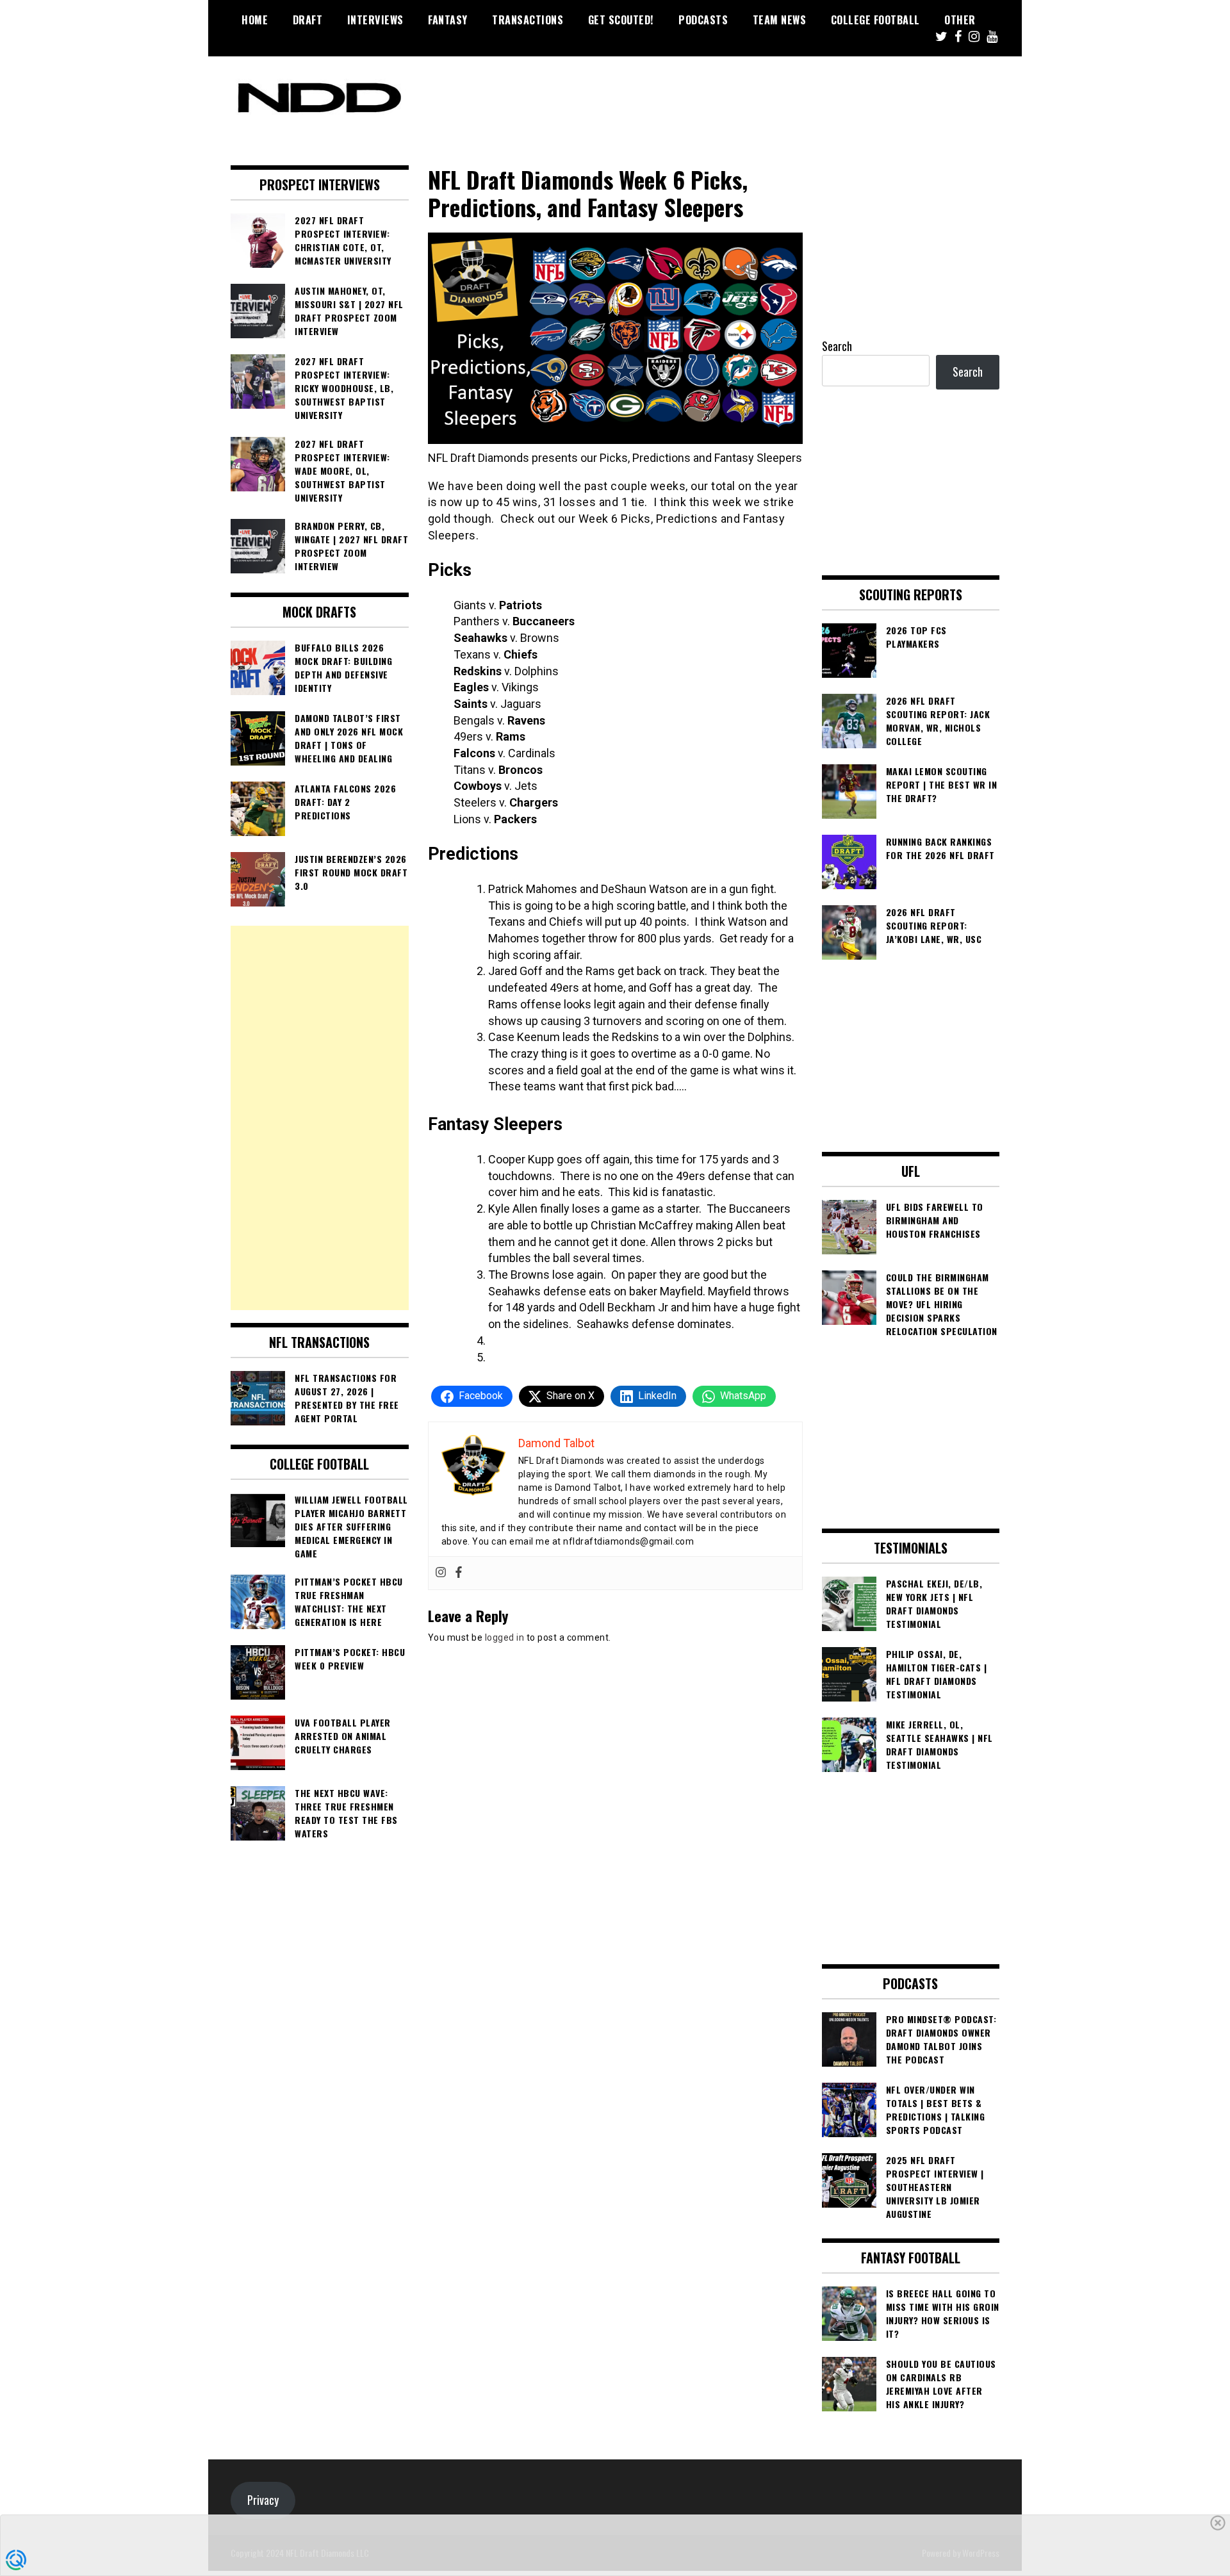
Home (255, 20)
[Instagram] (441, 1573)
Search (837, 346)
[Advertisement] (320, 1118)
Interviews (375, 20)
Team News (780, 20)
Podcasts (703, 20)
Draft (308, 20)
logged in (505, 1637)
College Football (875, 20)
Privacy (263, 2500)
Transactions (528, 20)
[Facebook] (459, 1573)
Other (960, 20)
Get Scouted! (621, 20)
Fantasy (448, 20)
